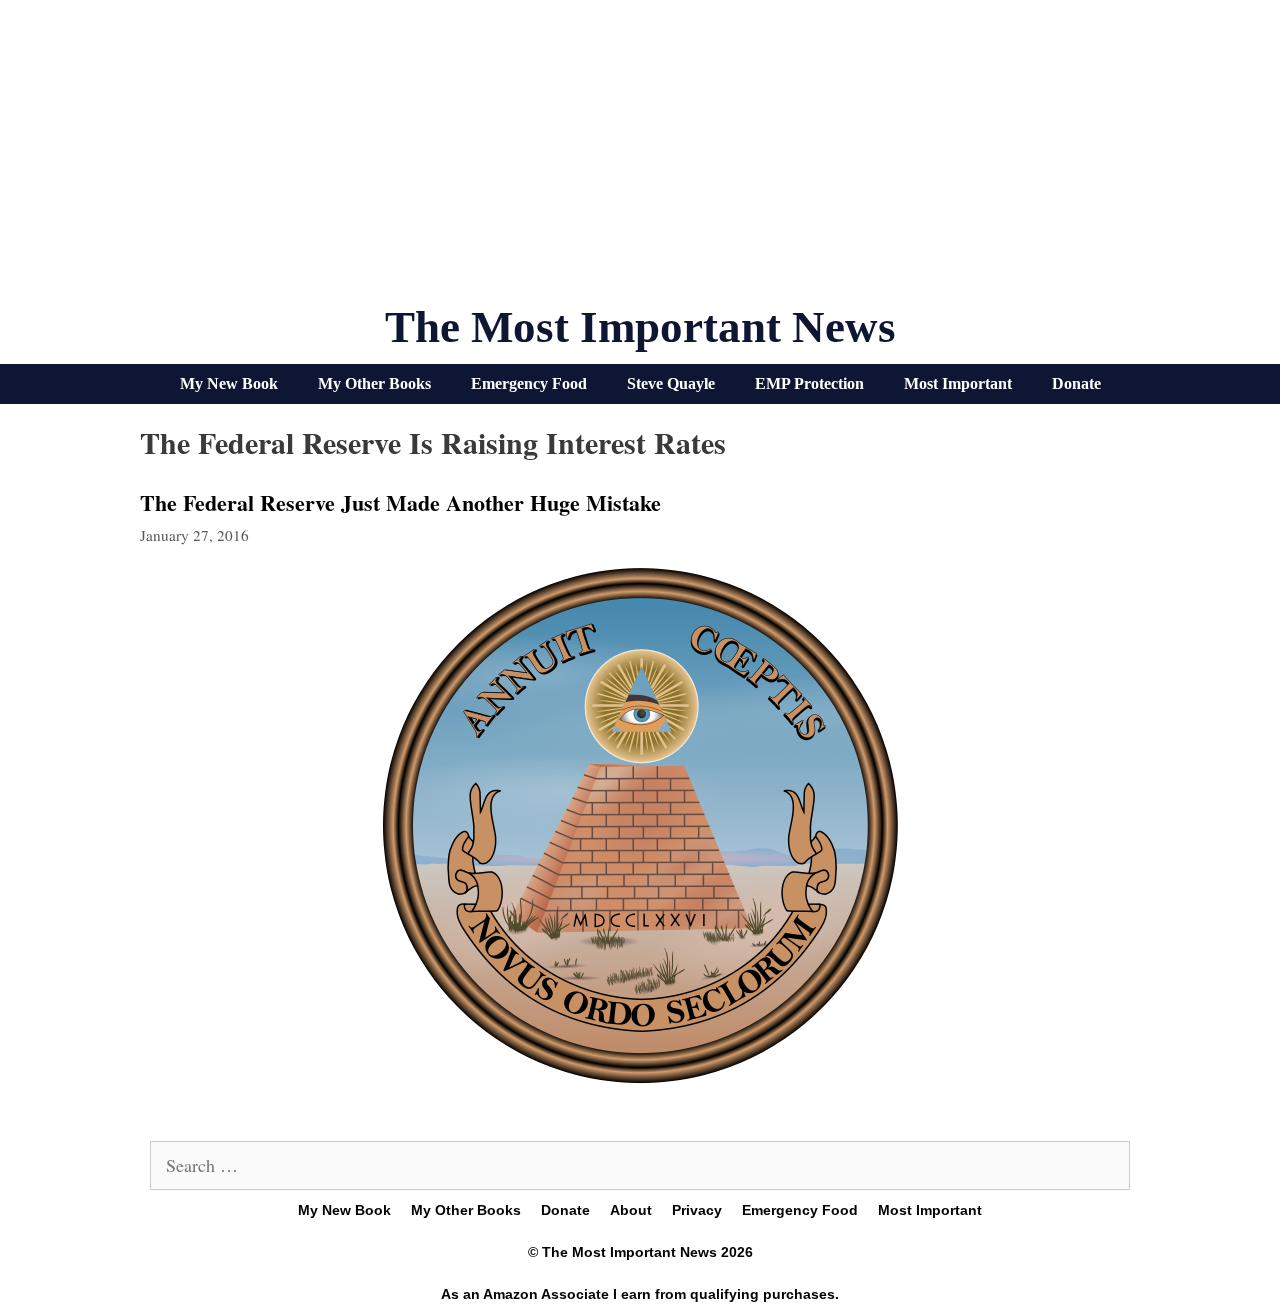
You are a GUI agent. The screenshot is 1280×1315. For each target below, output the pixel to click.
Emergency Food (529, 383)
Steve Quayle (671, 383)
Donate (1076, 383)
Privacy (697, 1210)
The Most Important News (640, 327)
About (631, 1210)
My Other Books (374, 383)
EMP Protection (809, 383)
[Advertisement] (640, 160)
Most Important (958, 383)
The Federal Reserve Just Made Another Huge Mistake (400, 502)
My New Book (229, 383)
